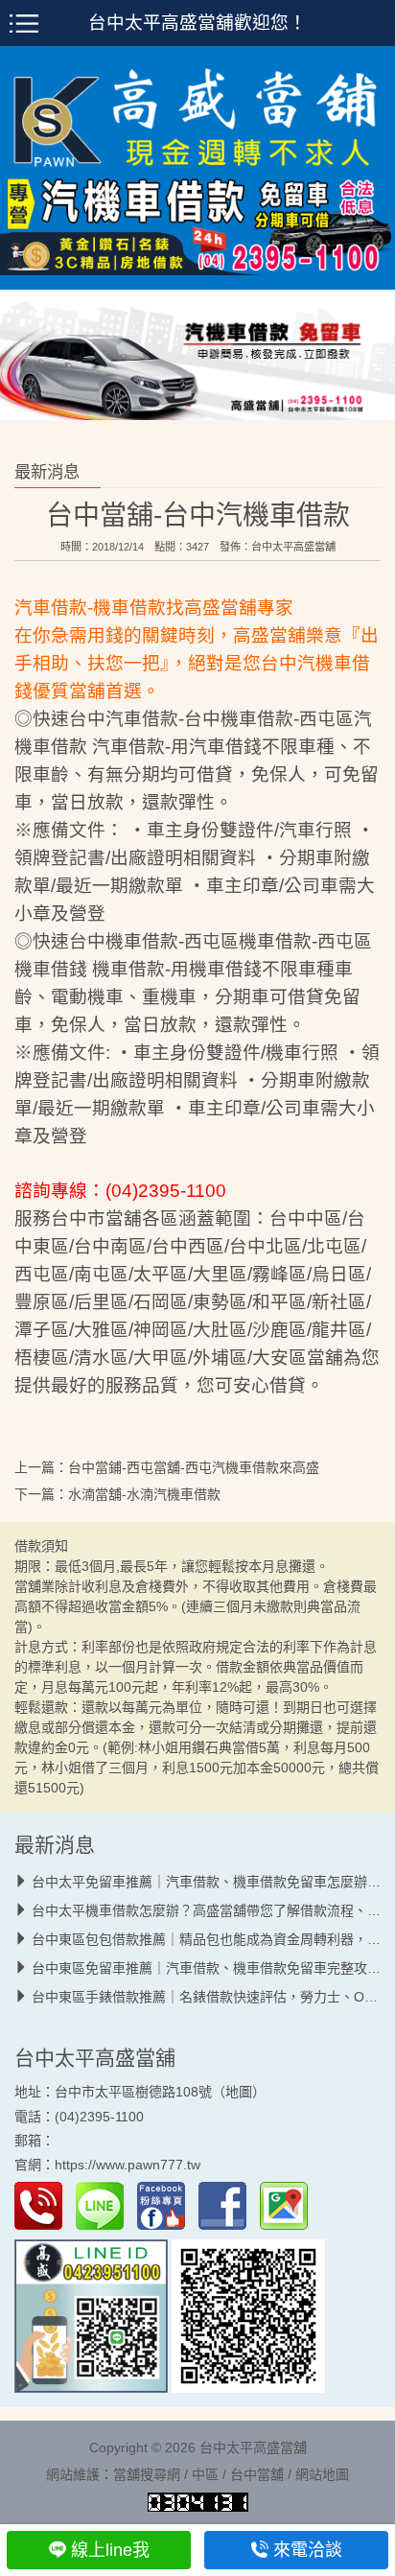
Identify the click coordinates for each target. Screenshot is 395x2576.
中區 (205, 2475)
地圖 (239, 2093)
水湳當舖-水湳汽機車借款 (144, 1495)
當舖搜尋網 (147, 2475)
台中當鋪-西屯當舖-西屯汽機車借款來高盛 (194, 1468)
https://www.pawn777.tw (128, 2165)
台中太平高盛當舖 (293, 548)
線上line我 (110, 2550)
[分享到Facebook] (227, 2205)
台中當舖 (257, 2475)
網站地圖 (322, 2475)
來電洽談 (308, 2550)
